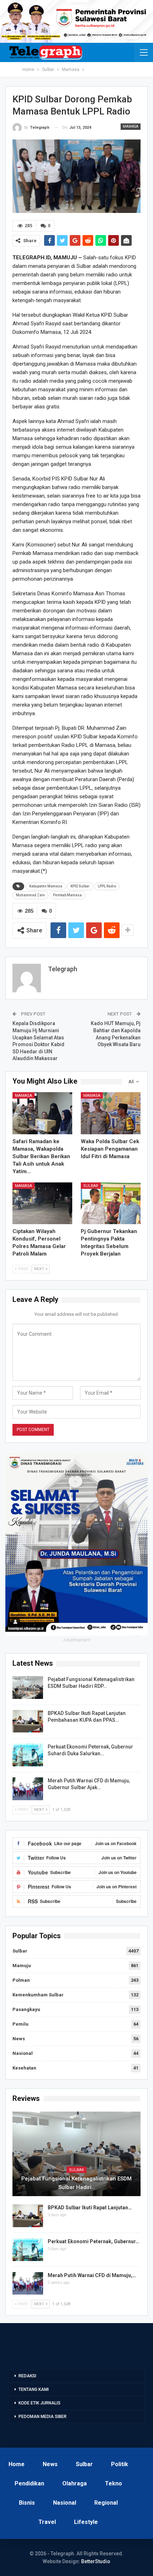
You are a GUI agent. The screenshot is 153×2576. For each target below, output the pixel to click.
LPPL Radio (107, 886)
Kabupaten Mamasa (46, 886)
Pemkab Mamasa (67, 895)
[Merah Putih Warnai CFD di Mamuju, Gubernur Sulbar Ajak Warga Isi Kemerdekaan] (28, 1789)
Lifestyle (86, 2522)
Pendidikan (29, 2483)
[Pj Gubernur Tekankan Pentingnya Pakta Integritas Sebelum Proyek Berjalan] (111, 1203)
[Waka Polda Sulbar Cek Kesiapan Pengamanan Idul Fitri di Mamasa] (111, 1113)
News (19, 2039)
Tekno (114, 2483)
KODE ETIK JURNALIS (39, 2403)
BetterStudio (96, 2561)
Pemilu (20, 2024)
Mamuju (22, 1966)
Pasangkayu (26, 2009)
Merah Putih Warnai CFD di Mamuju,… (92, 2275)
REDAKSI (27, 2376)
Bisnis (27, 2503)
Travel (47, 2522)
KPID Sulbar (80, 886)
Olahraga (75, 2483)
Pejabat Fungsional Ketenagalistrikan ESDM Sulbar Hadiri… (76, 2183)
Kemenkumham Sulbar (38, 1995)
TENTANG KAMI (34, 2389)
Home (17, 2464)
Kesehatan (24, 2068)
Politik (120, 2464)
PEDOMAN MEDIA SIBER (43, 2417)
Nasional (23, 2053)
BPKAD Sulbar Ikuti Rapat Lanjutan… (90, 2208)
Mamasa (131, 126)
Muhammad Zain (30, 895)
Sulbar (91, 1186)
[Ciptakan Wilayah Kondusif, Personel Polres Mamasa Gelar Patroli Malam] (42, 1203)
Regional (106, 2503)
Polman (21, 1980)
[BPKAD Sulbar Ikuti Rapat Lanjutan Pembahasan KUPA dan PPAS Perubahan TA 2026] (28, 1721)
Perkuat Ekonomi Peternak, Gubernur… (93, 2241)
